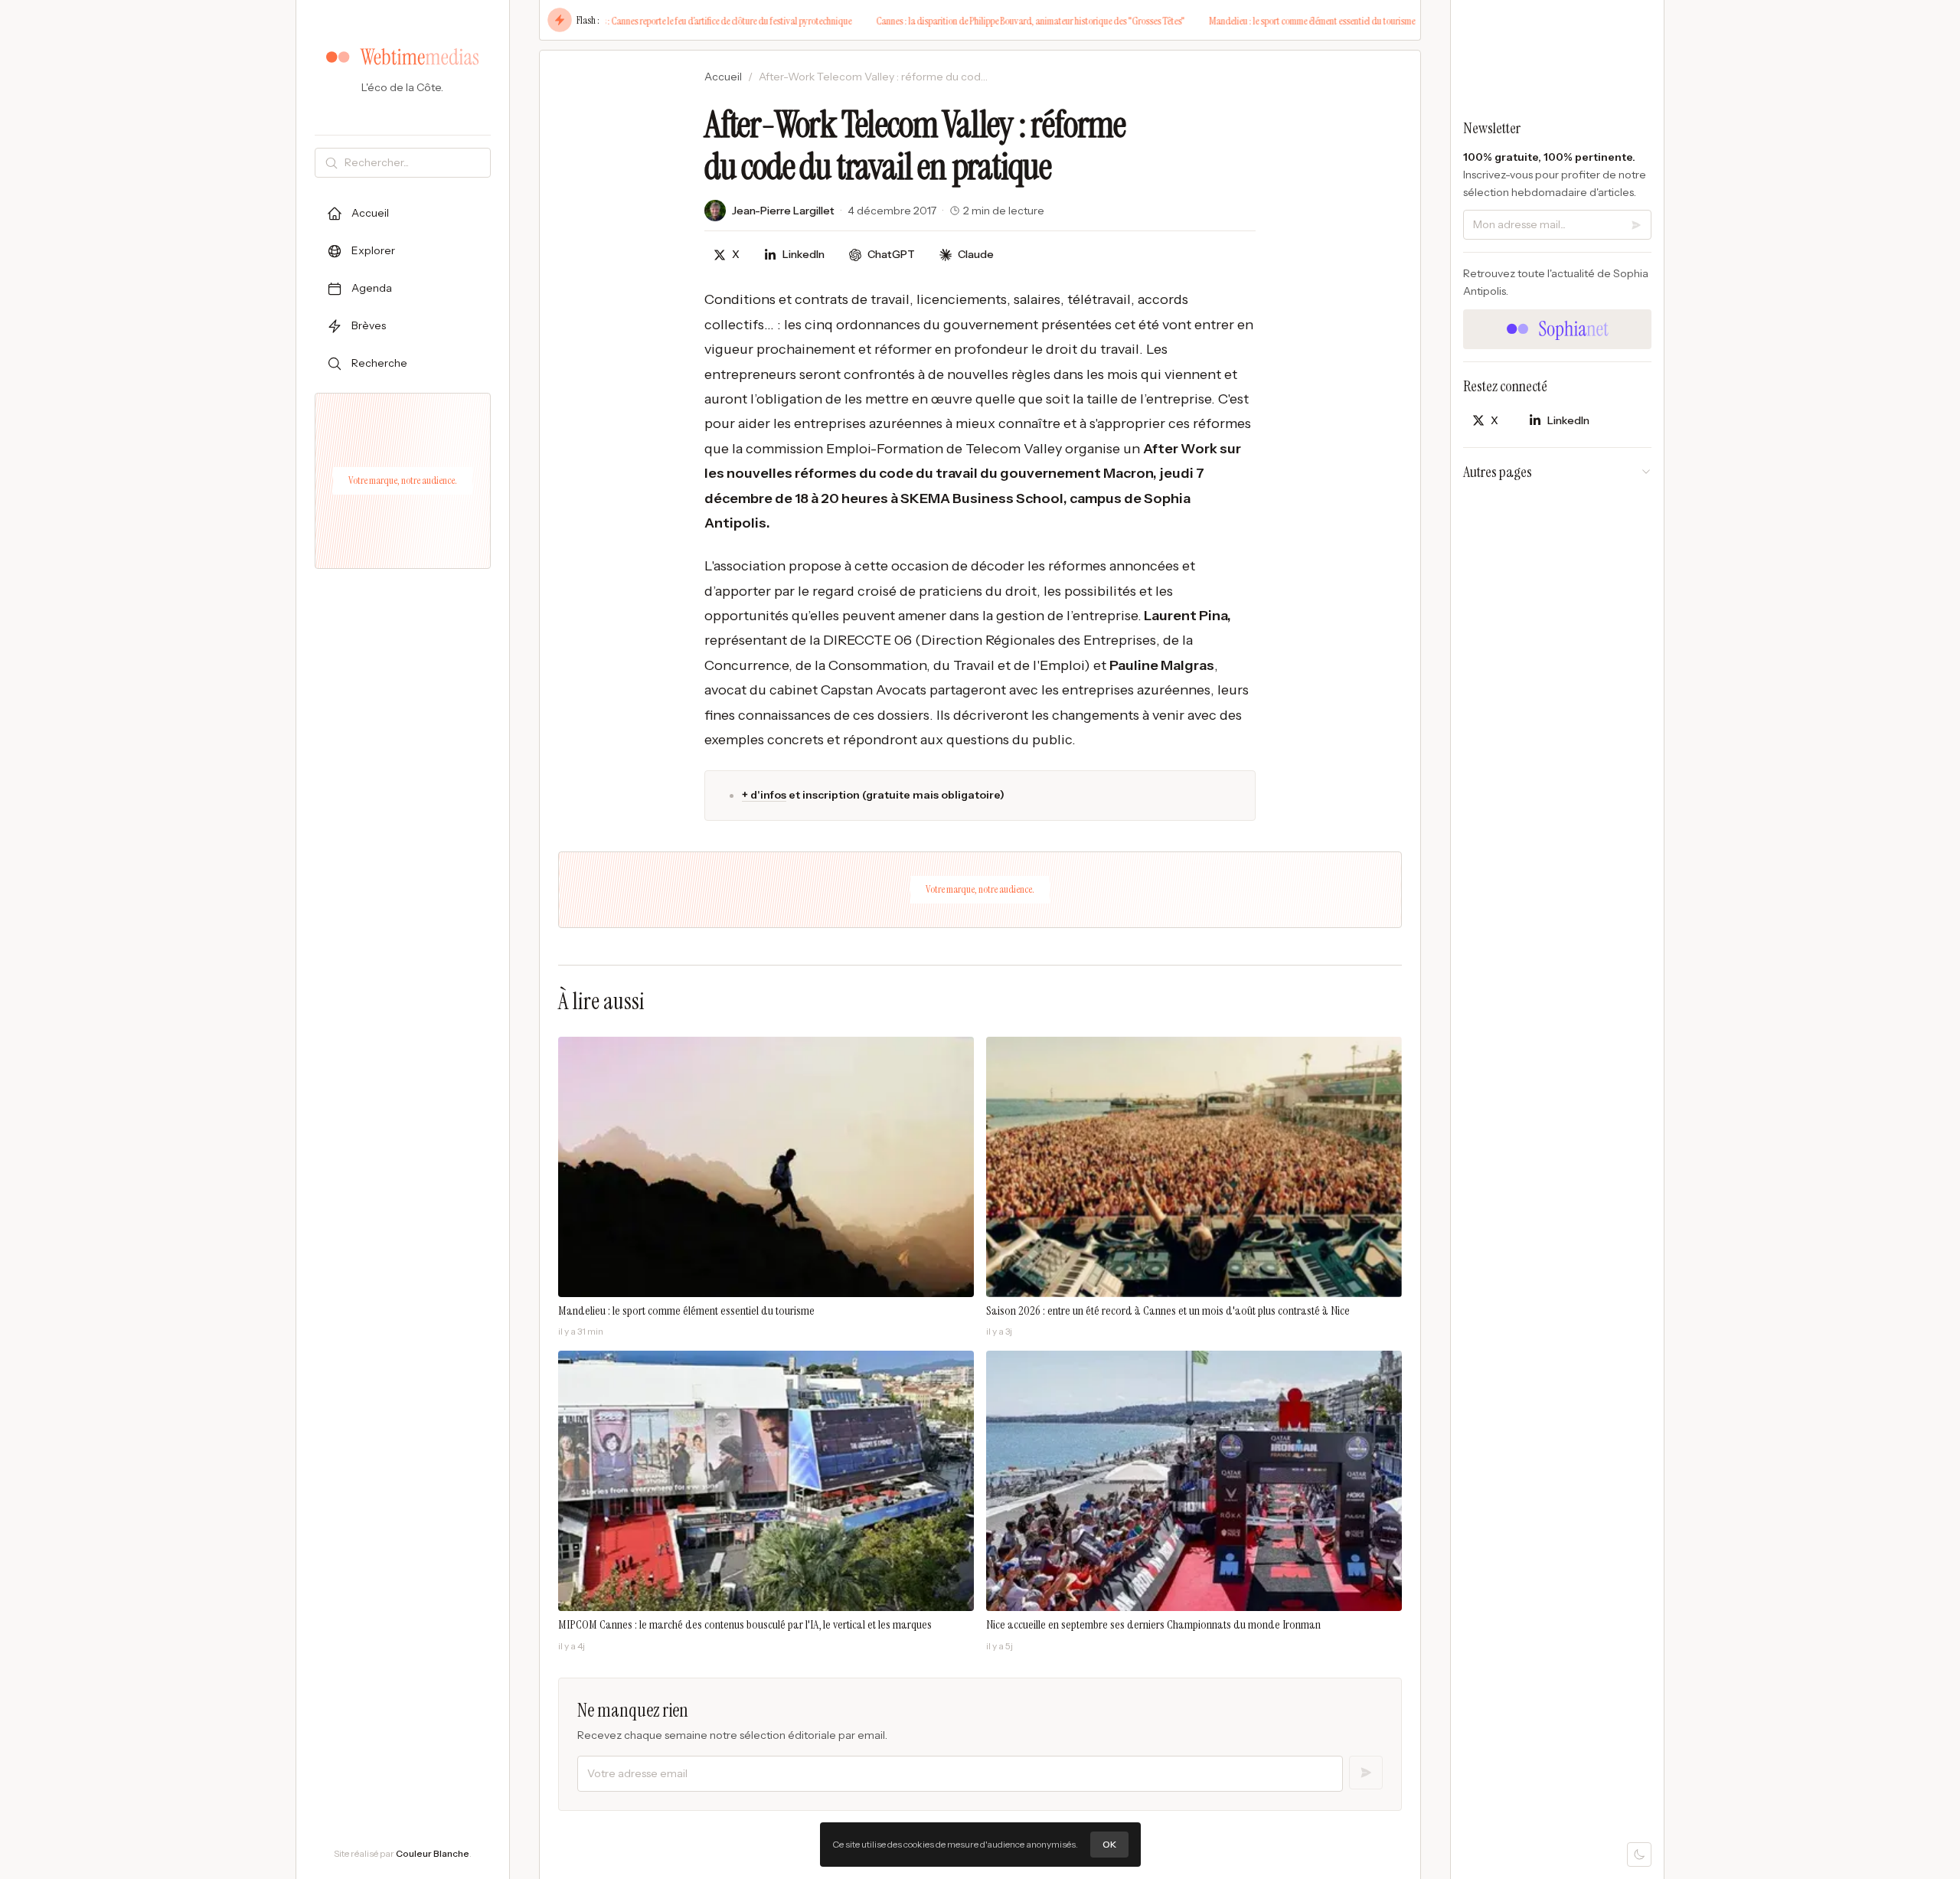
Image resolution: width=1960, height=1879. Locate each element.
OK (1109, 1844)
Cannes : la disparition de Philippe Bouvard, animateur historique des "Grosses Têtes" (977, 21)
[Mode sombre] (1639, 1854)
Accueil (723, 77)
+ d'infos (764, 795)
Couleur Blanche (433, 1853)
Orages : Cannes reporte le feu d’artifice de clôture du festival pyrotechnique (663, 21)
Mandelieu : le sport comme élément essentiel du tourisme (1259, 21)
